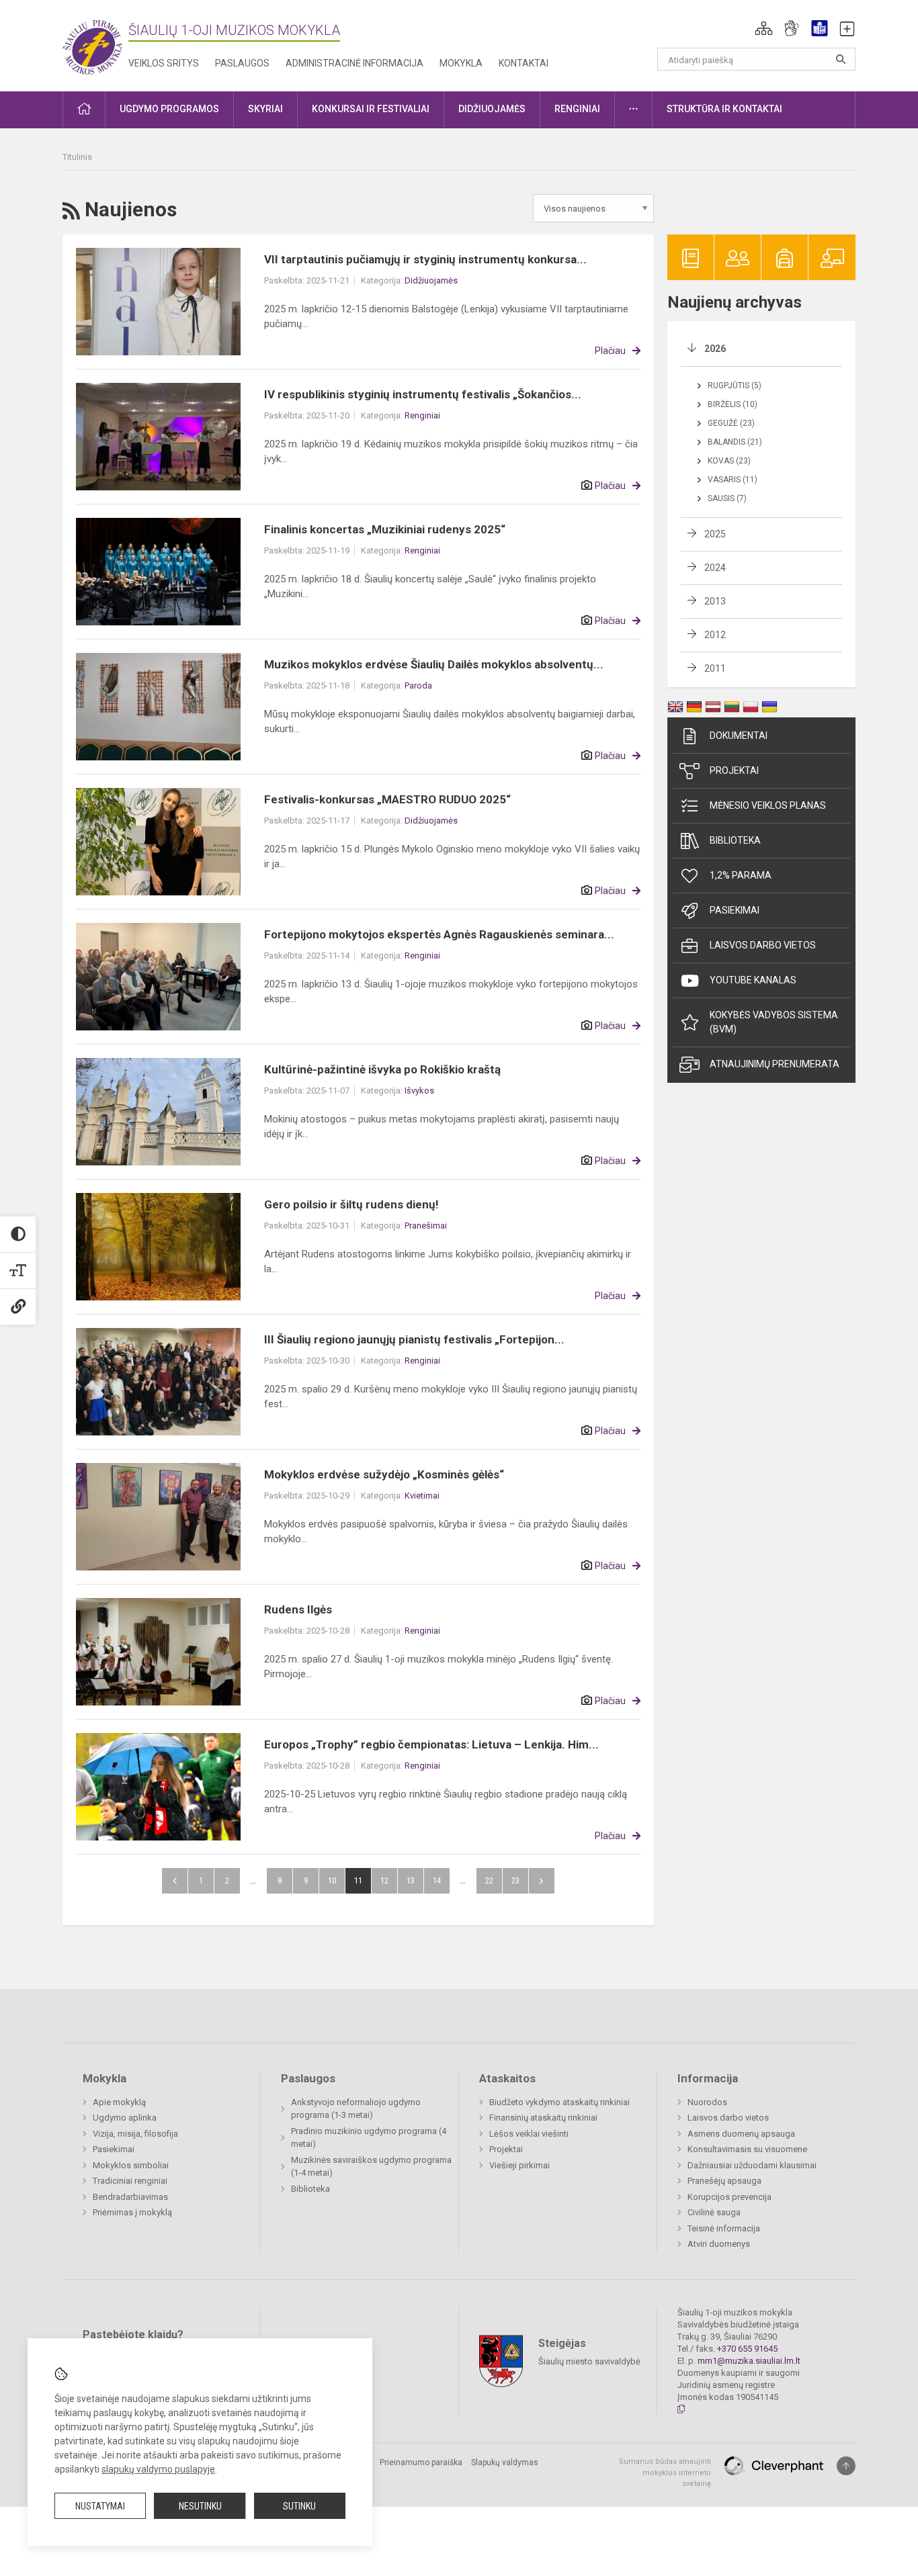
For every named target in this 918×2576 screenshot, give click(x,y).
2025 (715, 534)
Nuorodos (707, 2102)
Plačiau (610, 351)
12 (384, 1880)
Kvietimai (422, 1496)
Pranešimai (426, 1226)
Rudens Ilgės (298, 1609)
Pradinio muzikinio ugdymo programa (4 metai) (369, 2138)
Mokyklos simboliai (131, 2165)
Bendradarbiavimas (130, 2197)
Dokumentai (739, 736)
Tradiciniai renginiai (130, 2181)
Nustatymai (100, 2506)
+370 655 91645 (747, 2349)
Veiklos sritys (164, 63)
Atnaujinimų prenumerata (775, 1064)
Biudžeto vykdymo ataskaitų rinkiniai (559, 2102)
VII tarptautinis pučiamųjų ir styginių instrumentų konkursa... (425, 259)
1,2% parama (741, 875)
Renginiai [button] (577, 109)
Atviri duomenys (719, 2244)
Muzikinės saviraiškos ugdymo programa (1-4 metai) (371, 2167)
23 (515, 1880)
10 (332, 1880)
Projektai (734, 770)
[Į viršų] (846, 2466)
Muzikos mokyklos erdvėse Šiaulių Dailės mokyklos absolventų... (434, 664)
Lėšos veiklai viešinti (529, 2134)
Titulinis (77, 157)
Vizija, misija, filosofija (135, 2134)
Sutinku (299, 2506)
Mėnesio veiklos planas (768, 805)
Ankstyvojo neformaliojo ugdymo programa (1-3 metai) (356, 2109)
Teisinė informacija (724, 2228)
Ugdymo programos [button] (169, 109)
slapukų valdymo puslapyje (158, 2469)
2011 (715, 668)
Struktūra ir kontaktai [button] (724, 109)
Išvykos (419, 1091)
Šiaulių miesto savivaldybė (589, 2361)
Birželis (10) (733, 404)
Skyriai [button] (265, 109)
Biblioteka (735, 840)
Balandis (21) (735, 442)
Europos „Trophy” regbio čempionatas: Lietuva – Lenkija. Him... (431, 1744)
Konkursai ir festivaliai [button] (371, 109)
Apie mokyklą (119, 2102)
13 (411, 1880)
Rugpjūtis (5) (735, 386)
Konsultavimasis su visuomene (747, 2149)
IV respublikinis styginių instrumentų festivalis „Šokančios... (423, 394)
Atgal (175, 1881)
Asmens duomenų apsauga (741, 2134)
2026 (715, 349)
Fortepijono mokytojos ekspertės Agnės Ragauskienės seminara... (439, 934)
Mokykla (461, 63)
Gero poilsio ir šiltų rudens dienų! (351, 1204)
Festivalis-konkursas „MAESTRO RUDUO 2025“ (387, 799)
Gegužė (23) (731, 423)
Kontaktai (524, 63)
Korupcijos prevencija (729, 2197)
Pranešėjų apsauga (724, 2181)
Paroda (418, 685)
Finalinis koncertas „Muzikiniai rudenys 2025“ (385, 529)
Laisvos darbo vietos (763, 945)
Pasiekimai (735, 910)
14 (437, 1880)
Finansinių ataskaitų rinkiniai (543, 2118)
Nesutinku (200, 2506)
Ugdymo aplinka (125, 2118)
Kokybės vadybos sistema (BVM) (774, 1022)
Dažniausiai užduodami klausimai (752, 2165)
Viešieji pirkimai (519, 2165)
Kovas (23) (729, 461)
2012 (715, 635)
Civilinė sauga (714, 2212)
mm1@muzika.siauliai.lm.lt (749, 2361)
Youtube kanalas (753, 980)
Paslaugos (242, 63)
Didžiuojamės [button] (492, 109)
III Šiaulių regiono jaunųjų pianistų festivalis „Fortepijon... (414, 1339)
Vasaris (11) (733, 480)
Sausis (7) (727, 498)
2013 (715, 601)
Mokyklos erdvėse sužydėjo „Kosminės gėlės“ (384, 1474)
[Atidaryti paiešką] (841, 59)
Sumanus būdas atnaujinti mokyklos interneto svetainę (665, 2473)
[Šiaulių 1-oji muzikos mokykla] (95, 43)
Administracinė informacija (354, 63)
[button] (764, 28)
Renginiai (422, 415)
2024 (715, 568)
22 (489, 1880)
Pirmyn (542, 1881)
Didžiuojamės (431, 280)
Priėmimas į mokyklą (132, 2212)
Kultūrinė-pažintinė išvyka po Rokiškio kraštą (382, 1069)
